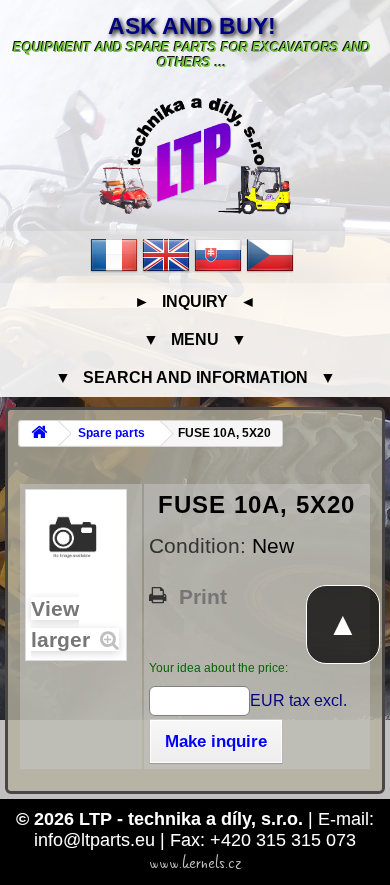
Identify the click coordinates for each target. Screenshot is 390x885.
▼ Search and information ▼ (195, 377)
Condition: (200, 545)
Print (203, 597)
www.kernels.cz (195, 863)
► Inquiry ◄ (195, 301)
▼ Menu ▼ (195, 339)
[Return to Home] (39, 433)
